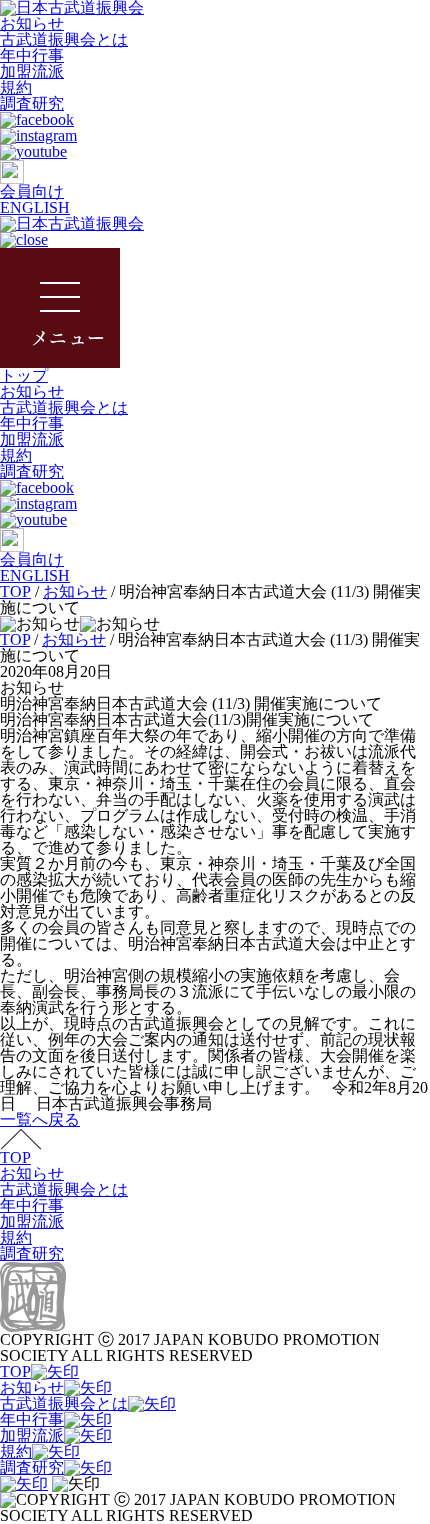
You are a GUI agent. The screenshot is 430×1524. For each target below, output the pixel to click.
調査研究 (32, 103)
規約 (16, 87)
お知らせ (32, 23)
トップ (24, 375)
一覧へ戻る (40, 1119)
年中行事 (32, 55)
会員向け (32, 191)
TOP (15, 1157)
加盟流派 (32, 71)
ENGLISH (35, 207)
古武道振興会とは (64, 39)
